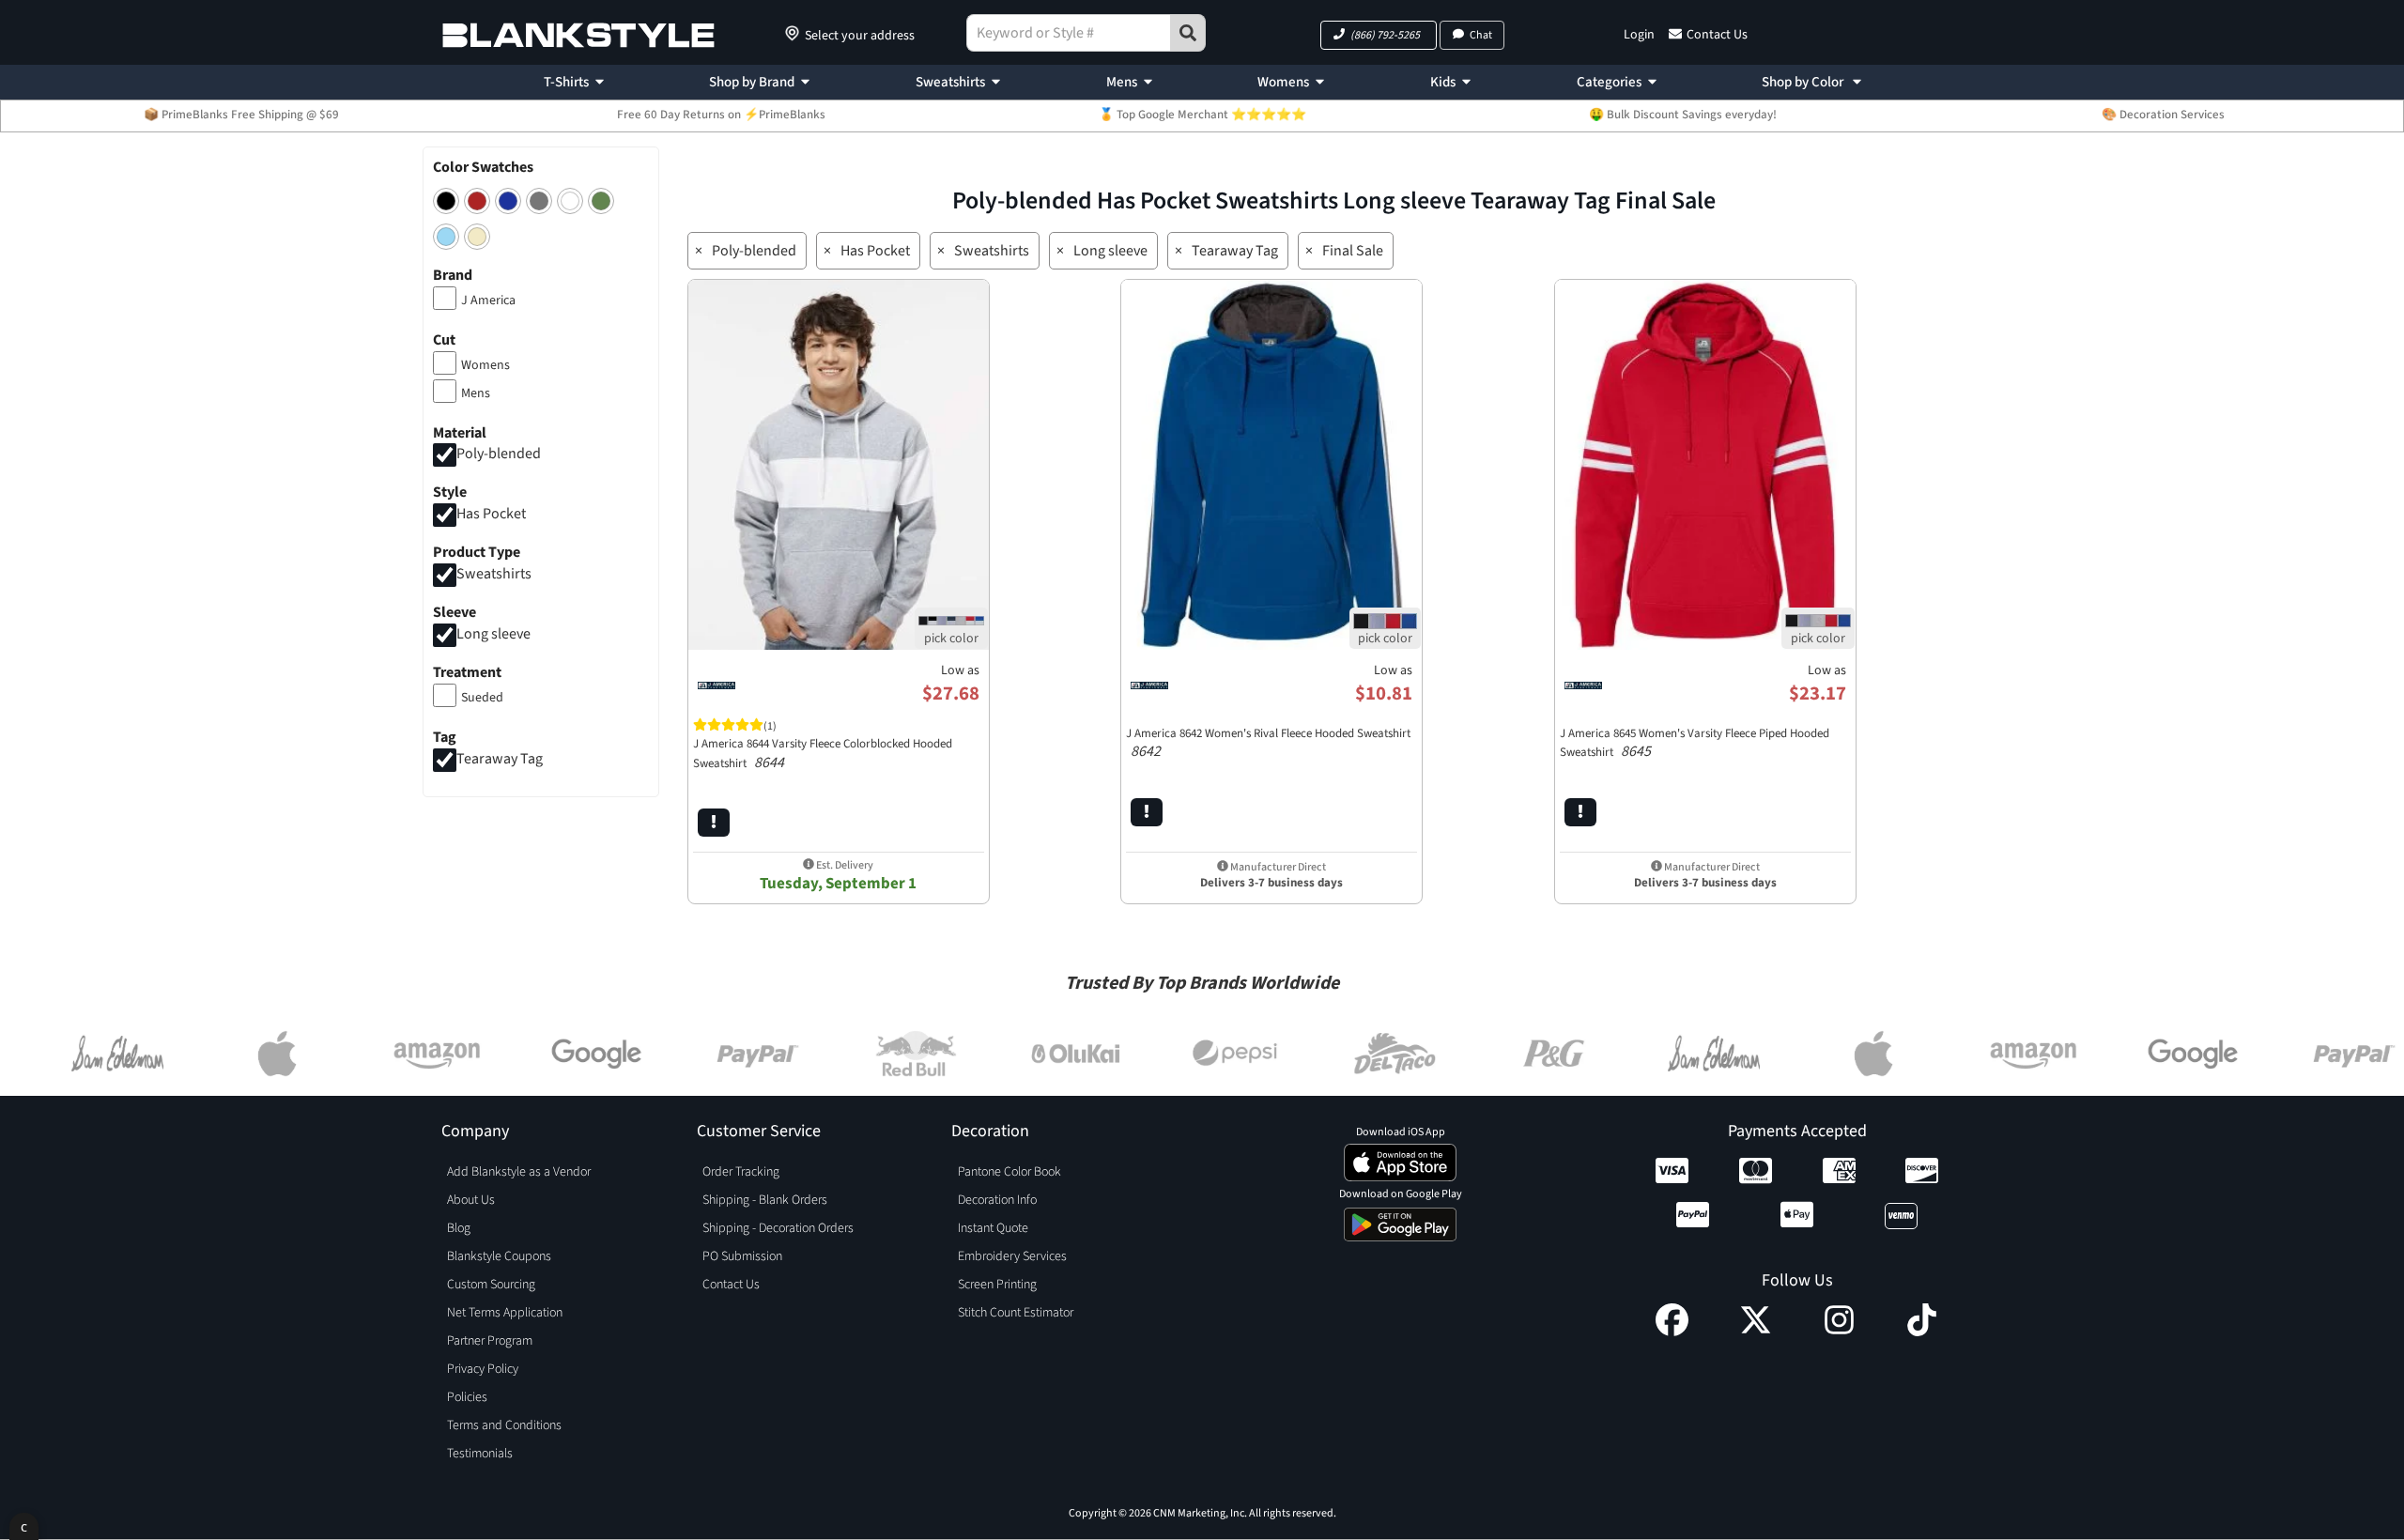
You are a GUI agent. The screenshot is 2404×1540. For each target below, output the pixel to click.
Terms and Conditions (504, 1425)
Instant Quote (993, 1228)
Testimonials (480, 1454)
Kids (1443, 82)
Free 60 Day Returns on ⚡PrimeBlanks (721, 115)
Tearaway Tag (500, 759)
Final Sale (1353, 251)
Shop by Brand (752, 82)
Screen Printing (997, 1285)
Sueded (482, 698)
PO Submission (742, 1256)
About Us (471, 1200)
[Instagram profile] (1839, 1332)
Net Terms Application (505, 1313)
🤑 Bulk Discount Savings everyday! (1683, 115)
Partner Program (490, 1341)
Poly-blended (499, 454)
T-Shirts (566, 82)
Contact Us (1717, 35)
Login (1639, 35)
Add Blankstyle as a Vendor (519, 1172)
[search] (1188, 33)
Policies (467, 1397)
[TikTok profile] (1922, 1332)
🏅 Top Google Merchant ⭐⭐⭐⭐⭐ (1202, 115)
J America (488, 300)
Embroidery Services (1012, 1256)
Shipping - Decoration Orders (778, 1228)
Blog (459, 1228)
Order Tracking (741, 1172)
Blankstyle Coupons (499, 1256)
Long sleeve (493, 634)
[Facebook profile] (1672, 1332)
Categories (1609, 82)
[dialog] (24, 1526)
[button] (1379, 35)
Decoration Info (997, 1200)
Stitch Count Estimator (1016, 1313)
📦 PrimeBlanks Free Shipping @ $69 (241, 115)
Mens (1122, 82)
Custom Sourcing (491, 1285)
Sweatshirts (950, 82)
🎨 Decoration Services (2163, 115)
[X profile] (1756, 1332)
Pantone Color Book (1009, 1172)
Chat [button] (1481, 35)
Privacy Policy (483, 1369)
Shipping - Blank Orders (765, 1200)
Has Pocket (491, 515)
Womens (1283, 82)
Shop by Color (1804, 82)
